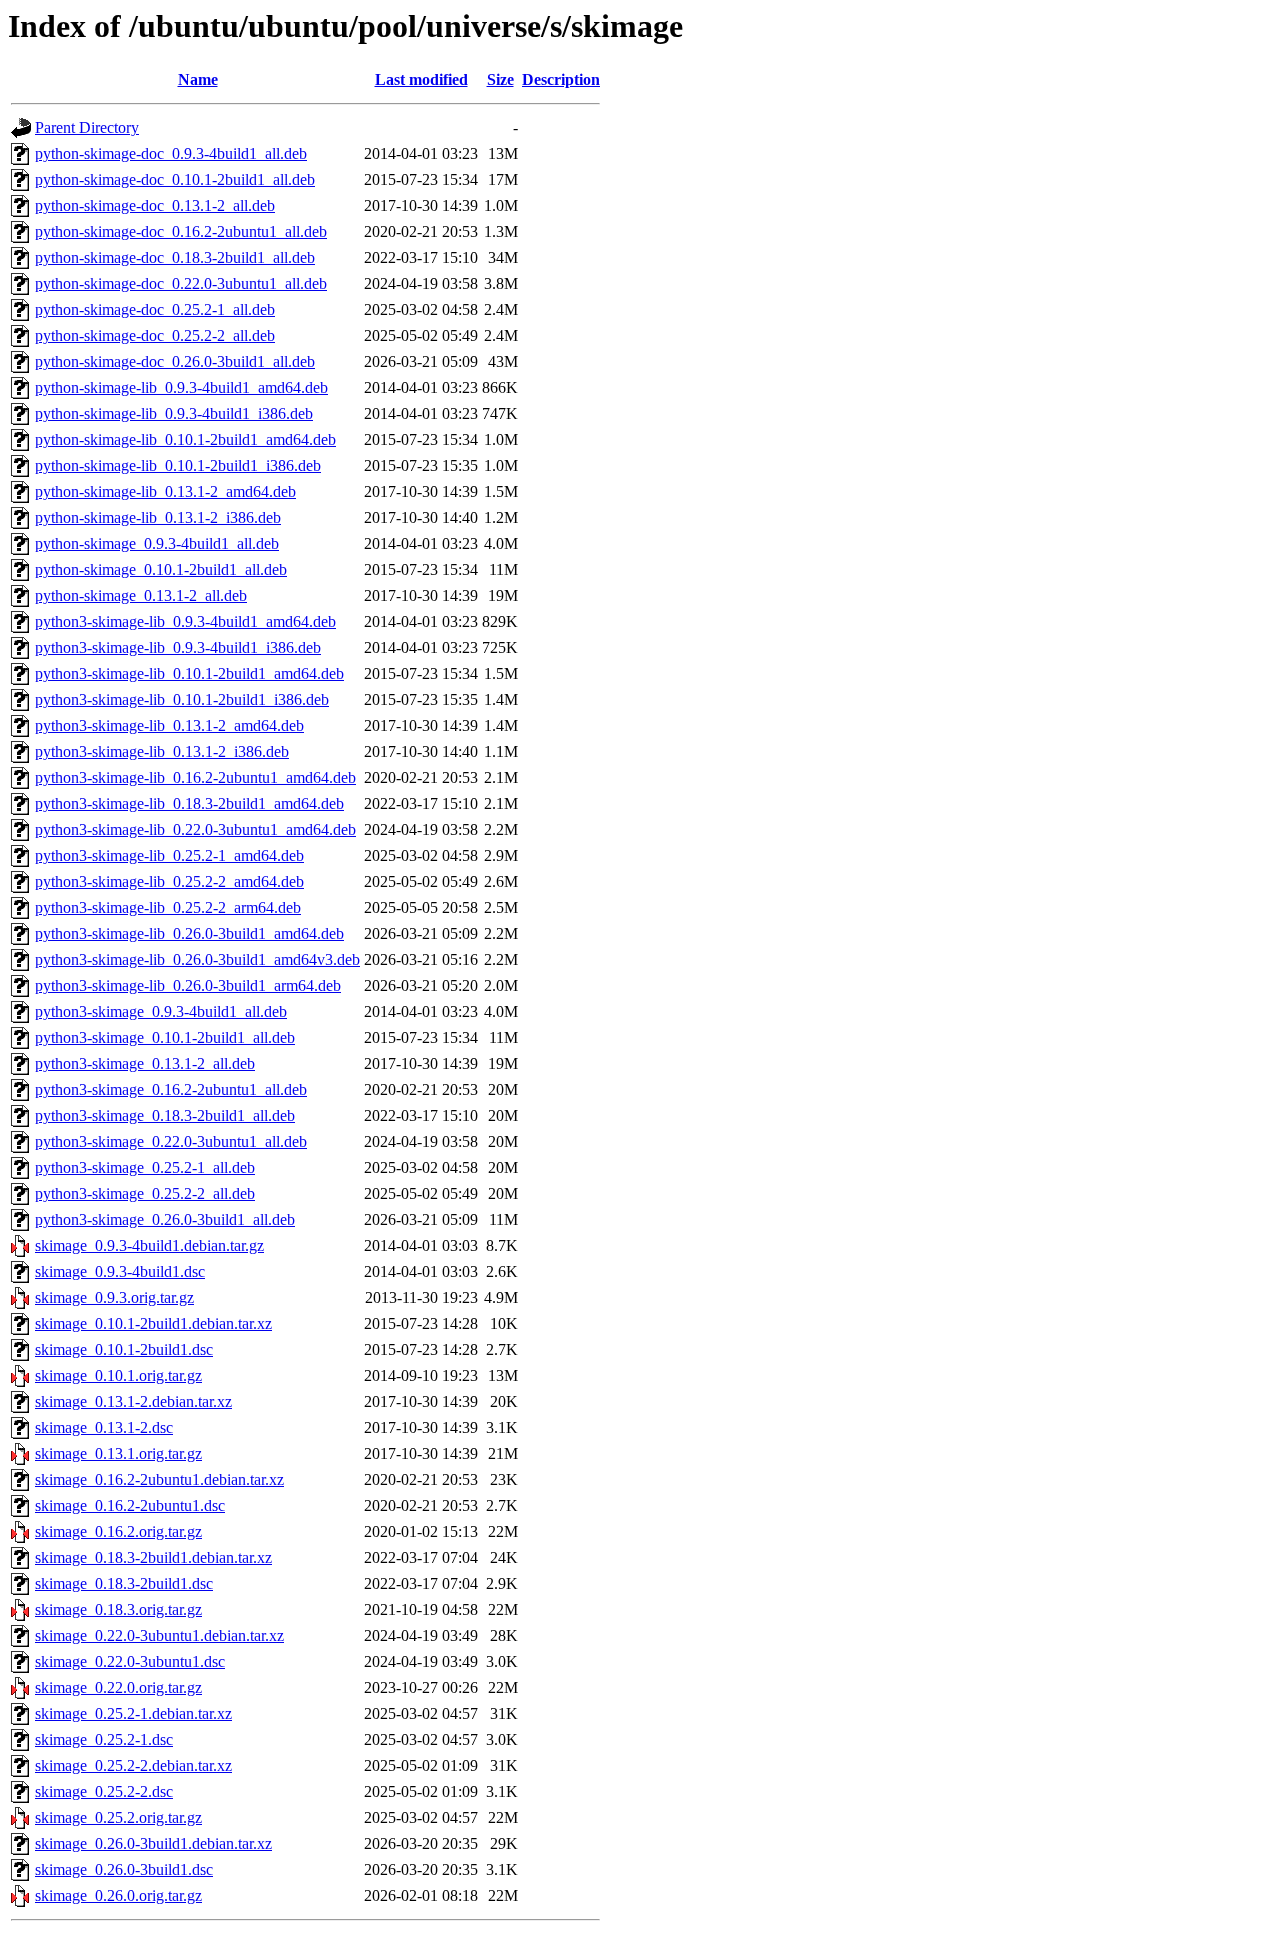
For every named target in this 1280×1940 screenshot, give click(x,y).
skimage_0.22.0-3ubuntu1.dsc (130, 1661)
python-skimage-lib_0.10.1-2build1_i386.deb (178, 465)
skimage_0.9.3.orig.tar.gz (114, 1297)
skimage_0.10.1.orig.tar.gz (118, 1375)
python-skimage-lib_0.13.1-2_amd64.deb (165, 491)
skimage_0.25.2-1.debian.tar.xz (133, 1713)
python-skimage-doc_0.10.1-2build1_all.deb (175, 179)
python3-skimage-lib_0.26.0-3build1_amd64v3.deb (197, 959)
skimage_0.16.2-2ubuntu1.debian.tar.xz (159, 1479)
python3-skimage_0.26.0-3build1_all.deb (165, 1219)
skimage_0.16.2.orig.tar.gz (118, 1531)
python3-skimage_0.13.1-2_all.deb (145, 1063)
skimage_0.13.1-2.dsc (104, 1427)
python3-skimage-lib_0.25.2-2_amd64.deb (169, 881)
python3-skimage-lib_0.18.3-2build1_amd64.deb (189, 803)
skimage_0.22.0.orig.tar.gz (118, 1687)
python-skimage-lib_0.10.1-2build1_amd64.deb (185, 439)
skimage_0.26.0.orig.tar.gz (118, 1895)
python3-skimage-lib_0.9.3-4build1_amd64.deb (185, 621)
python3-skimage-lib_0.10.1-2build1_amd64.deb (189, 673)
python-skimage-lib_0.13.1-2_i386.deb (158, 517)
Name (198, 79)
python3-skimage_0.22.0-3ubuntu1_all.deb (171, 1141)
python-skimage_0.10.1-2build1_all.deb (161, 569)
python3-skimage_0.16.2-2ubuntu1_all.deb (171, 1089)
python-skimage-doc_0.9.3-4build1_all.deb (171, 153)
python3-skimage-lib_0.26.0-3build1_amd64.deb (189, 933)
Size (500, 79)
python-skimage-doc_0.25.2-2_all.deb (155, 335)
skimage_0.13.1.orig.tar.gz (118, 1453)
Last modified (421, 79)
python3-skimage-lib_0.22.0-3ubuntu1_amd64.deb (195, 829)
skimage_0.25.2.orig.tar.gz (118, 1817)
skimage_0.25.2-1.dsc (104, 1739)
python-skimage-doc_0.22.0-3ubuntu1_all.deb (181, 283)
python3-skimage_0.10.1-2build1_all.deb (165, 1037)
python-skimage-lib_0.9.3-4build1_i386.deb (174, 413)
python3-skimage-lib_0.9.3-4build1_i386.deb (178, 647)
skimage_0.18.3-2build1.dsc (124, 1583)
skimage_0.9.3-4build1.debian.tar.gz (149, 1245)
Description (561, 79)
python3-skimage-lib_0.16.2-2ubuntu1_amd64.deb (195, 777)
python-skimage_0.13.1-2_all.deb (141, 595)
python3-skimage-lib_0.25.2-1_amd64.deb (169, 855)
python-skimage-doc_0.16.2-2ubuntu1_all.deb (181, 231)
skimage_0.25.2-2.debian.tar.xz (133, 1765)
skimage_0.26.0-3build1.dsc (124, 1869)
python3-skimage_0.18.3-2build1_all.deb (165, 1115)
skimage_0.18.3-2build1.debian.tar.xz (153, 1557)
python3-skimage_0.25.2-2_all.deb (145, 1193)
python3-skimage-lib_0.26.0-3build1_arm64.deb (188, 985)
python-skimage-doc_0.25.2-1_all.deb (155, 309)
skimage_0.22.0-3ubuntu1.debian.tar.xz (159, 1635)
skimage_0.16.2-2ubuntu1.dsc (130, 1505)
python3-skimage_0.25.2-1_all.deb (145, 1167)
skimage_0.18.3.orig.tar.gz (118, 1609)
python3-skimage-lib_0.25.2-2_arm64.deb (168, 907)
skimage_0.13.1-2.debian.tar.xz (133, 1401)
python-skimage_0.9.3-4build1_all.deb (157, 543)
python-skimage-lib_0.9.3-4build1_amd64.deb (181, 387)
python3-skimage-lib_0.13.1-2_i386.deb (162, 751)
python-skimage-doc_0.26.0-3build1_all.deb (175, 361)
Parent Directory (87, 127)
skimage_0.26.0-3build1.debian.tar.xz (153, 1843)
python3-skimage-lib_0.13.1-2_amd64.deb (169, 725)
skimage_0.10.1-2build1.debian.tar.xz (153, 1323)
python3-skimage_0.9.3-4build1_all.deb (161, 1011)
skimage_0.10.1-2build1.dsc (124, 1349)
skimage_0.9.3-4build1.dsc (120, 1271)
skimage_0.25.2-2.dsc (104, 1791)
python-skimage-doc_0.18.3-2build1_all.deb (175, 257)
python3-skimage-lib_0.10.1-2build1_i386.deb (182, 699)
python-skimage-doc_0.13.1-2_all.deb (155, 205)
